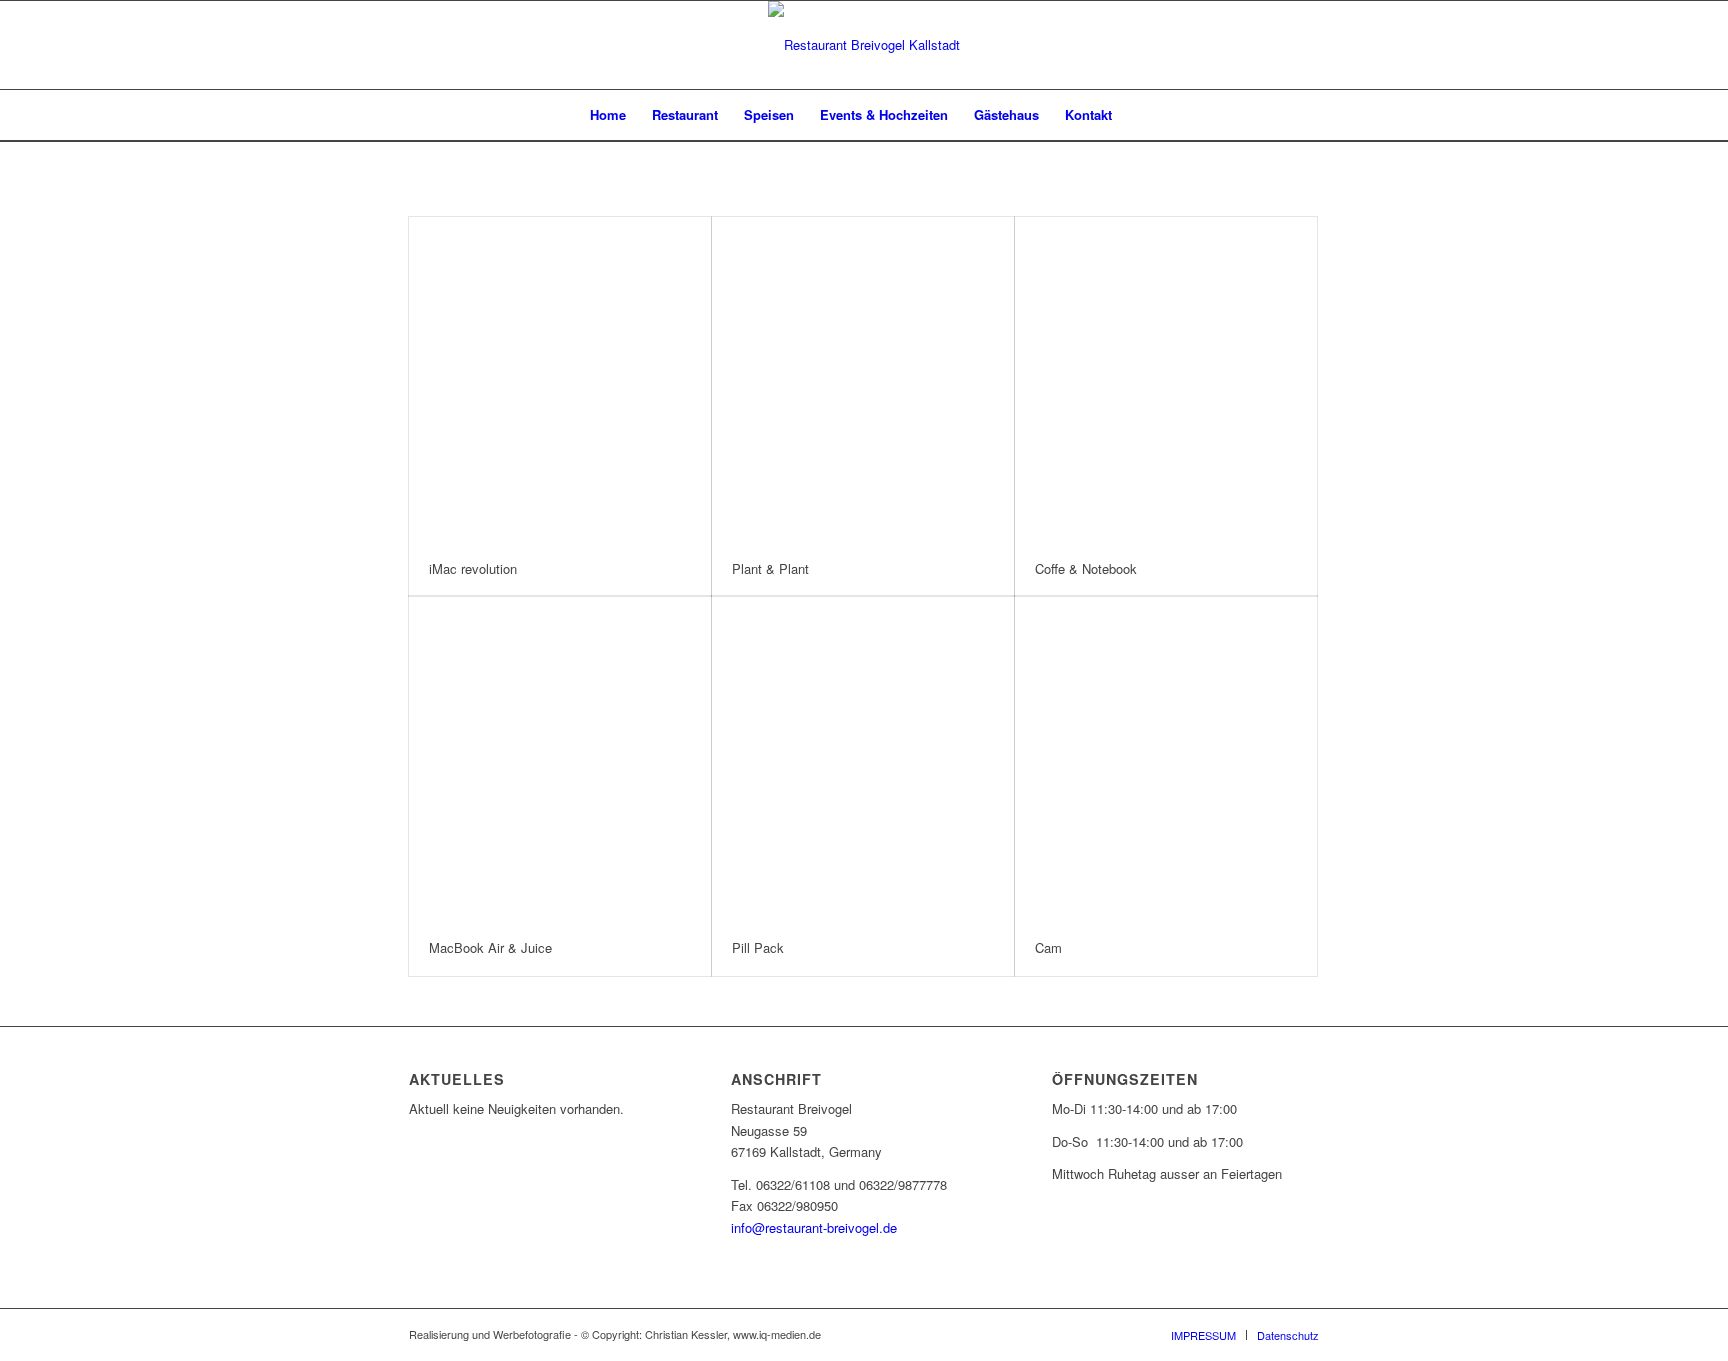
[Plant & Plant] (863, 379)
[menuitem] (608, 115)
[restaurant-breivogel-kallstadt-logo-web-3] (864, 45)
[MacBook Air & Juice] (560, 758)
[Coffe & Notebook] (1166, 379)
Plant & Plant (770, 568)
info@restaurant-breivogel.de (814, 1227)
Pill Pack (758, 947)
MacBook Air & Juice (490, 947)
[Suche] (1138, 115)
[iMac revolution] (560, 379)
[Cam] (1166, 758)
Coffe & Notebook (1086, 568)
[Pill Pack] (863, 758)
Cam (1048, 947)
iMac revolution (473, 568)
